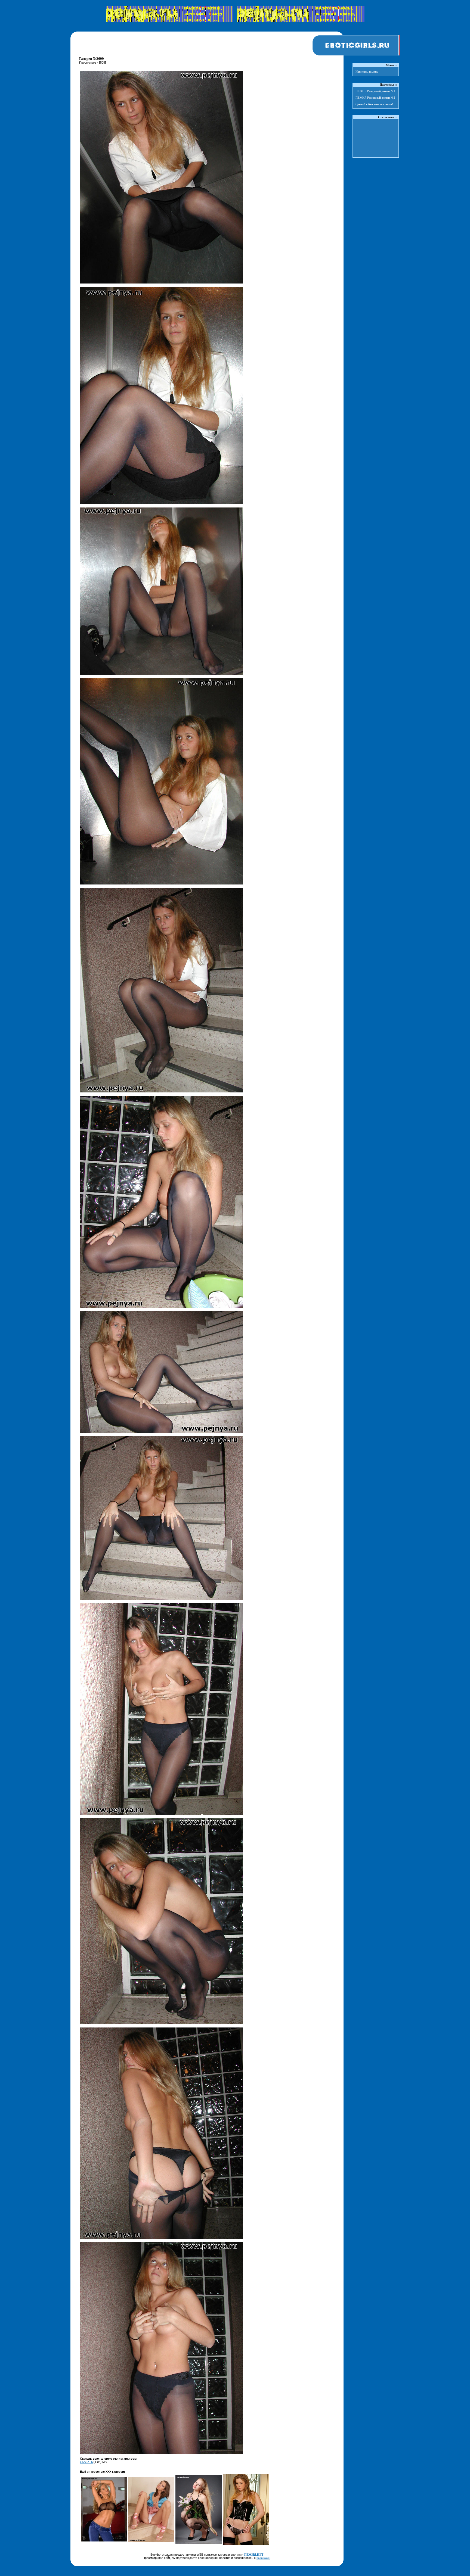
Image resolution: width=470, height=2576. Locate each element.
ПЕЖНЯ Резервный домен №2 (375, 98)
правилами (263, 2558)
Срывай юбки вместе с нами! (374, 104)
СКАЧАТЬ (86, 2462)
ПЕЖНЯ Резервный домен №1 (375, 91)
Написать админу (367, 71)
